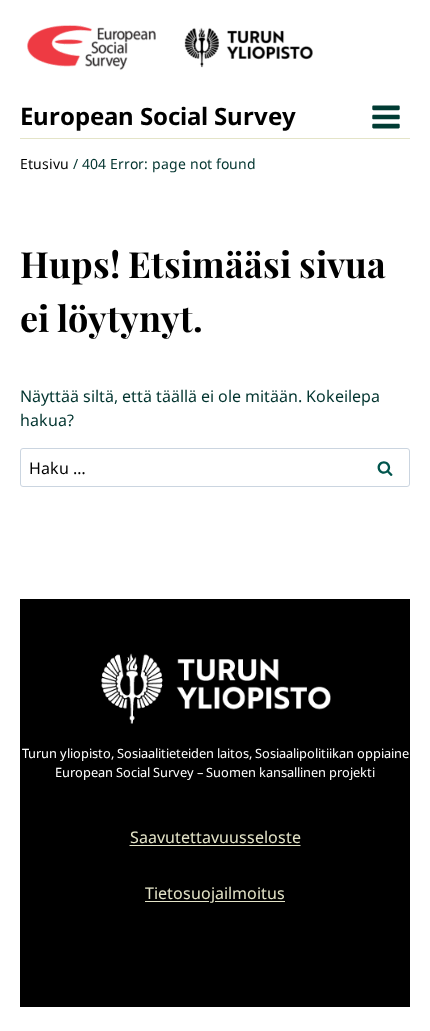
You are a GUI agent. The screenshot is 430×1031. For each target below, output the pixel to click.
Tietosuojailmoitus (215, 893)
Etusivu (44, 163)
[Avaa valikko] (385, 116)
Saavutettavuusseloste (215, 837)
